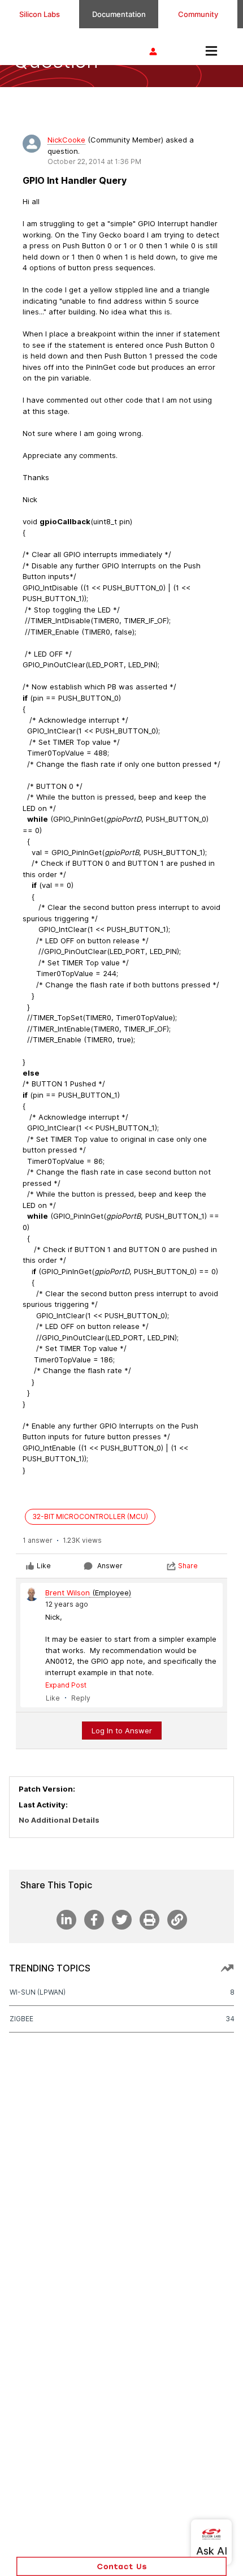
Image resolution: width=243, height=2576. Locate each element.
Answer (110, 1566)
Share (188, 1566)
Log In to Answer (122, 1731)
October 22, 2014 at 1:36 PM (94, 161)
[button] (121, 2566)
